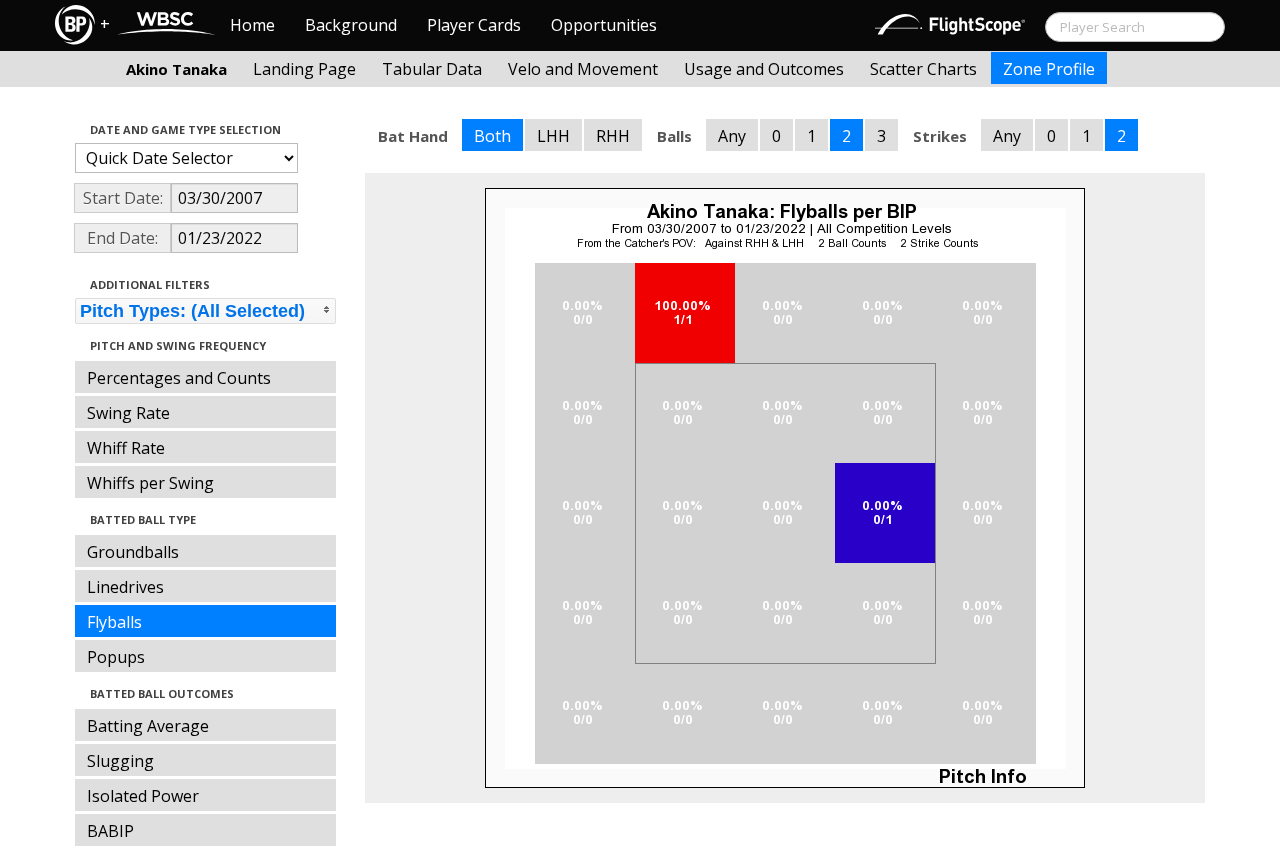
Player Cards (474, 25)
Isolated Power (143, 796)
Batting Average (148, 726)
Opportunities (604, 25)
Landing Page (304, 69)
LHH (553, 136)
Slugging (120, 761)
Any (732, 136)
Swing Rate (128, 413)
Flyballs (114, 622)
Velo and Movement (583, 69)
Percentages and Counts (179, 378)
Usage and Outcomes (764, 69)
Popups (116, 657)
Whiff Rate (126, 448)
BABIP (110, 831)
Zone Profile (1049, 69)
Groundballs (133, 552)
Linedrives (125, 587)
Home (252, 25)
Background (351, 25)
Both (492, 136)
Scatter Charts (923, 69)
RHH (613, 136)
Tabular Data (432, 69)
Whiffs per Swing (150, 483)
